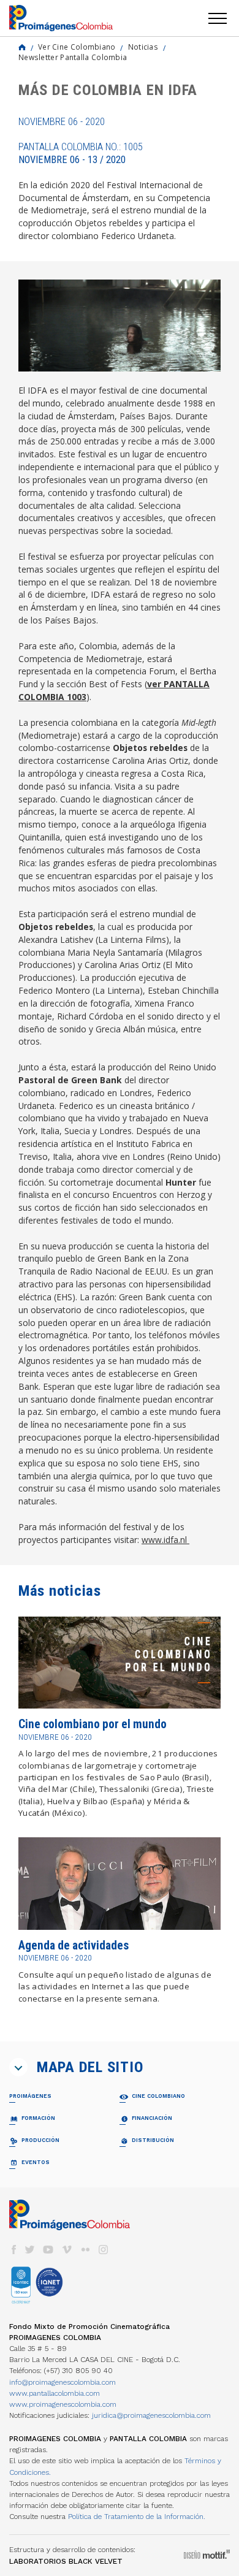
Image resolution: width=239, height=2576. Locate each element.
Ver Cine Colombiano (77, 47)
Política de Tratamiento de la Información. (137, 2517)
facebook (13, 2250)
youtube (48, 2250)
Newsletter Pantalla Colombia (73, 57)
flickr (85, 2250)
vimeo (67, 2250)
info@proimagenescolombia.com (63, 2382)
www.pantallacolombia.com (55, 2393)
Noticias (143, 47)
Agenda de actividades (74, 1945)
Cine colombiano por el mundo (93, 1724)
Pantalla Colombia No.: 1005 (81, 153)
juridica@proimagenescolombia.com (151, 2415)
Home (22, 47)
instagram (104, 2250)
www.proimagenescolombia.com (63, 2404)
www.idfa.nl (165, 1540)
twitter (30, 2250)
